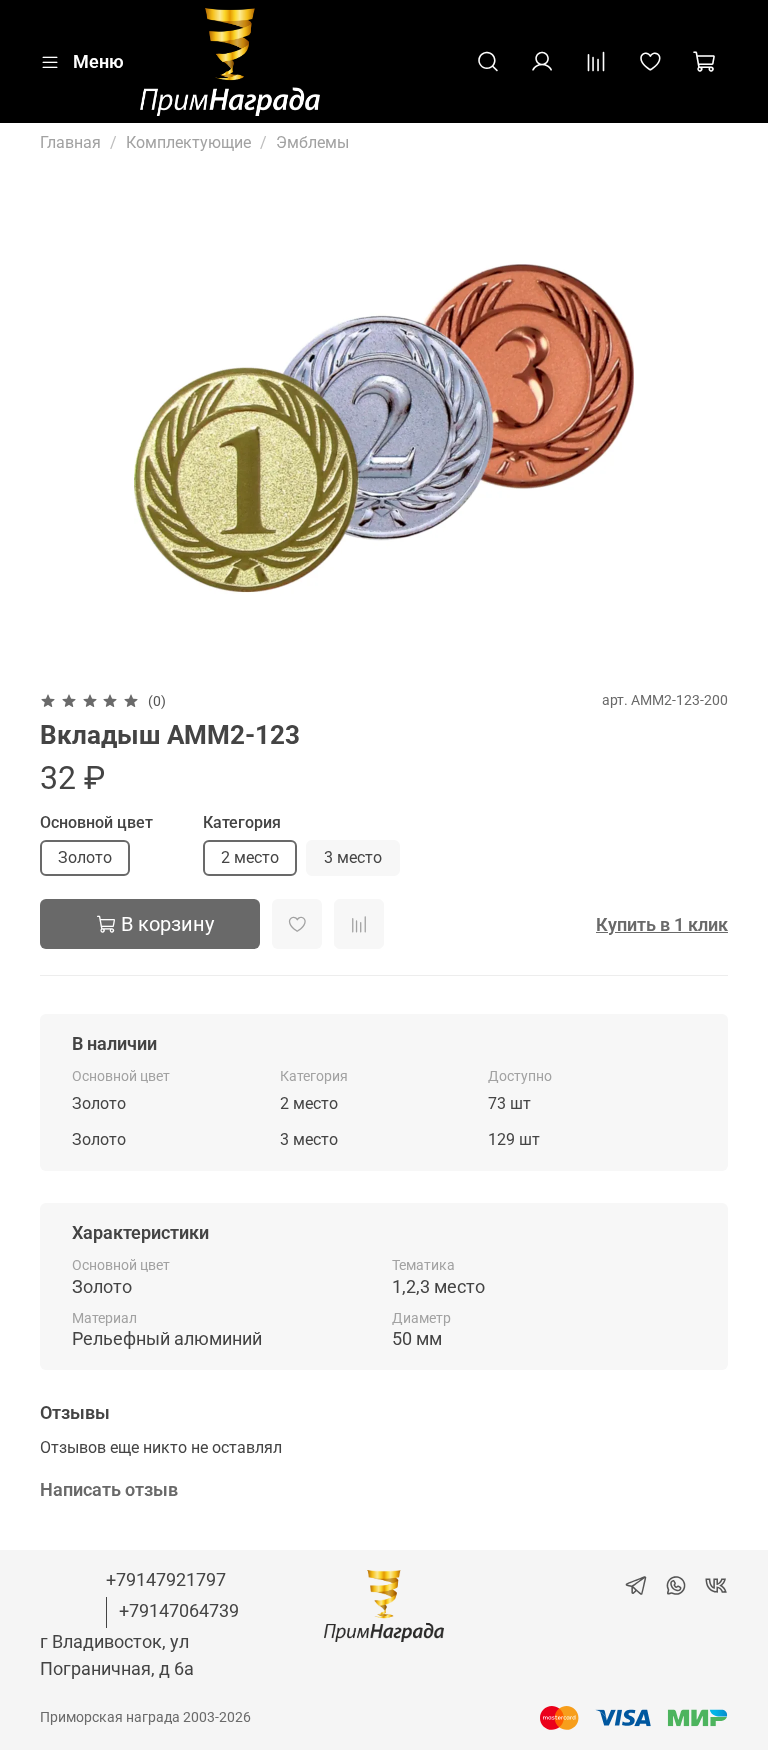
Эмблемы (312, 142)
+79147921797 (166, 1579)
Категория (242, 822)
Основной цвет (96, 822)
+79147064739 (179, 1610)
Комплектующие (188, 142)
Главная (70, 142)
